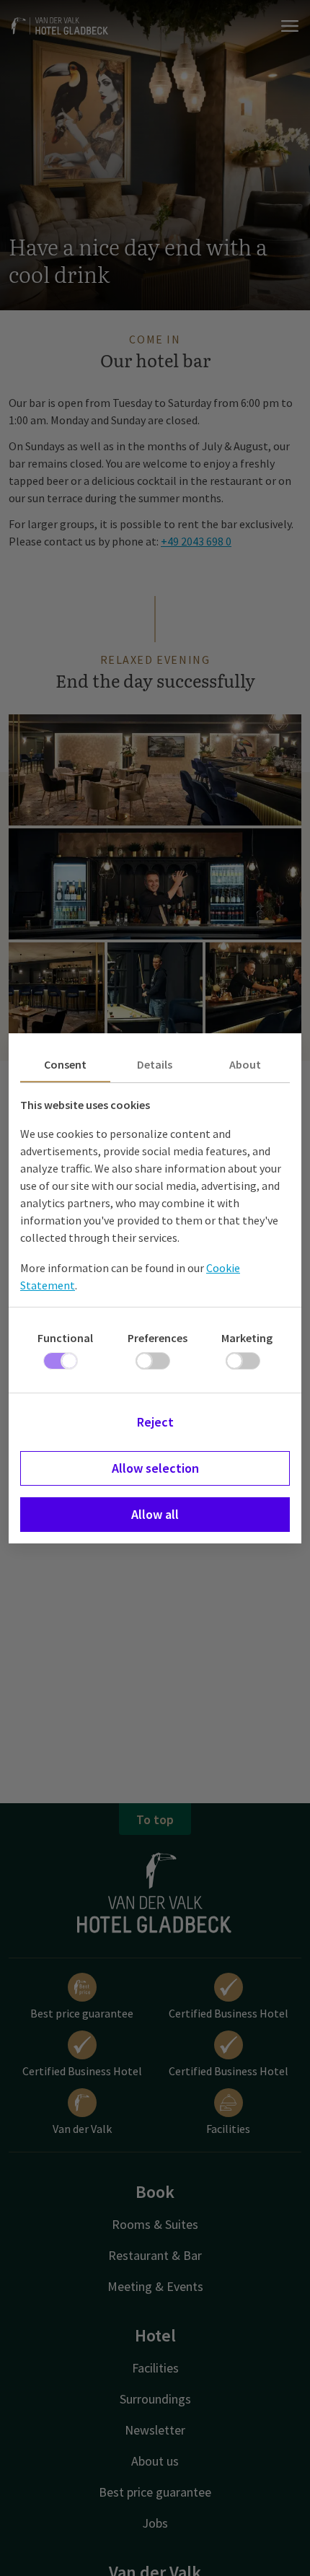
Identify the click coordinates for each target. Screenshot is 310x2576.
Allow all (155, 1514)
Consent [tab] (65, 1064)
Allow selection (155, 1468)
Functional (65, 1338)
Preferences (158, 1338)
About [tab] (245, 1064)
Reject (155, 1422)
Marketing (247, 1338)
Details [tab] (155, 1064)
